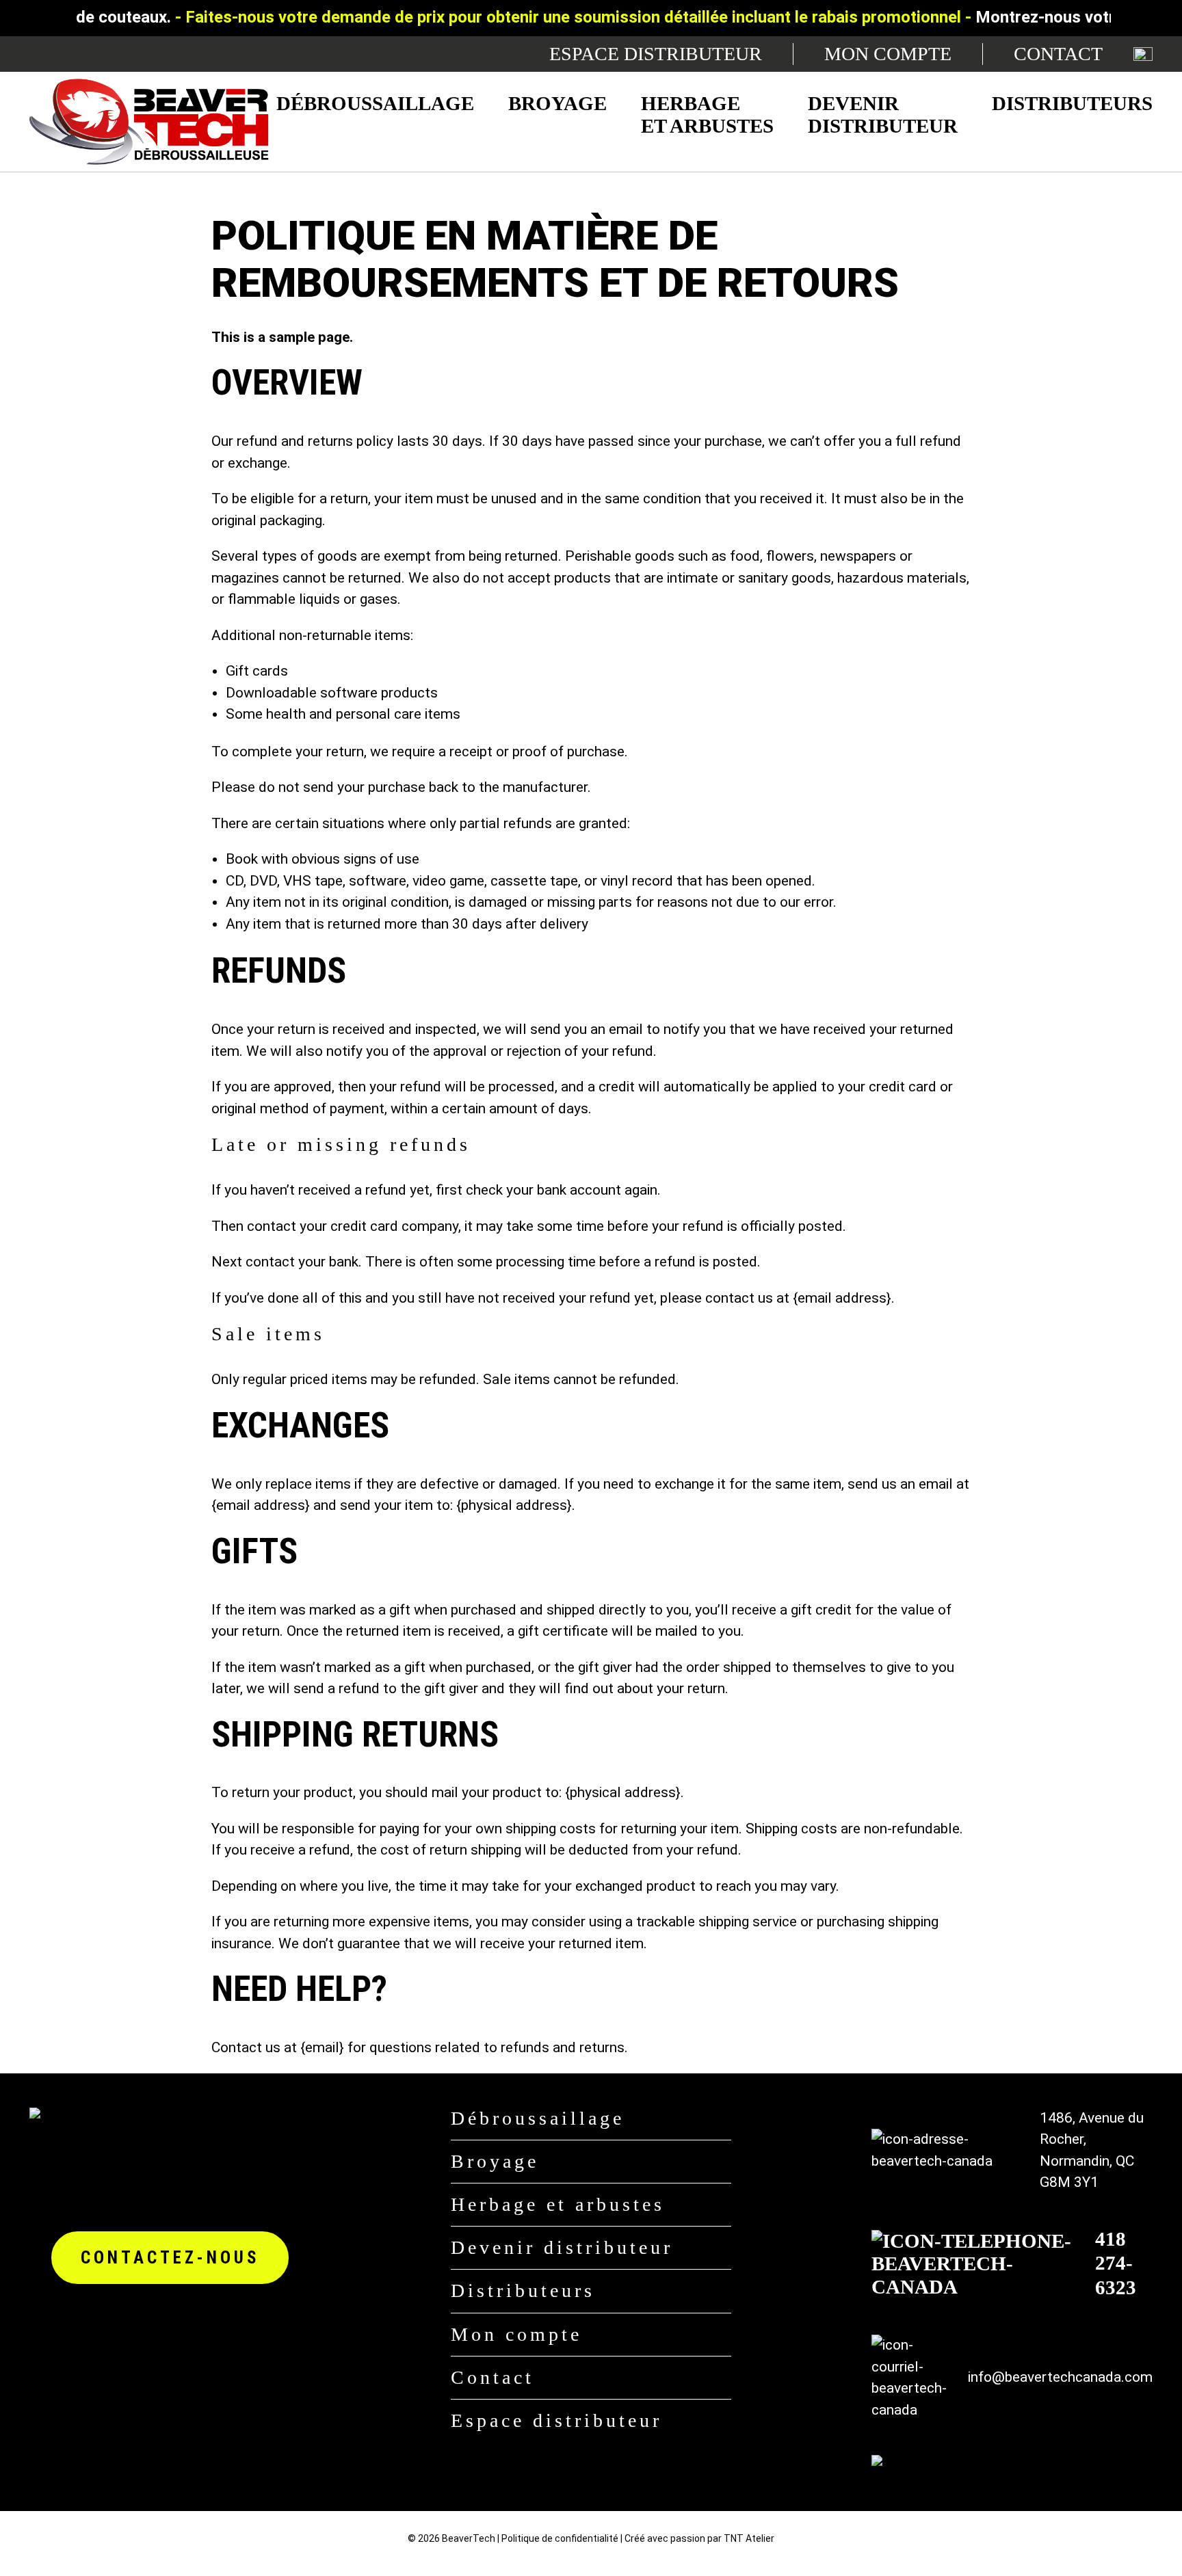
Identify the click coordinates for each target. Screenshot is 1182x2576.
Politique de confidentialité (560, 2538)
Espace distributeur (656, 54)
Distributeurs (1072, 103)
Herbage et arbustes (707, 115)
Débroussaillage (375, 103)
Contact (1058, 54)
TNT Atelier (749, 2538)
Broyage (557, 103)
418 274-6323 (1116, 2263)
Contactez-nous (170, 2258)
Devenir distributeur (883, 115)
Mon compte (888, 54)
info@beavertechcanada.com (1060, 2377)
